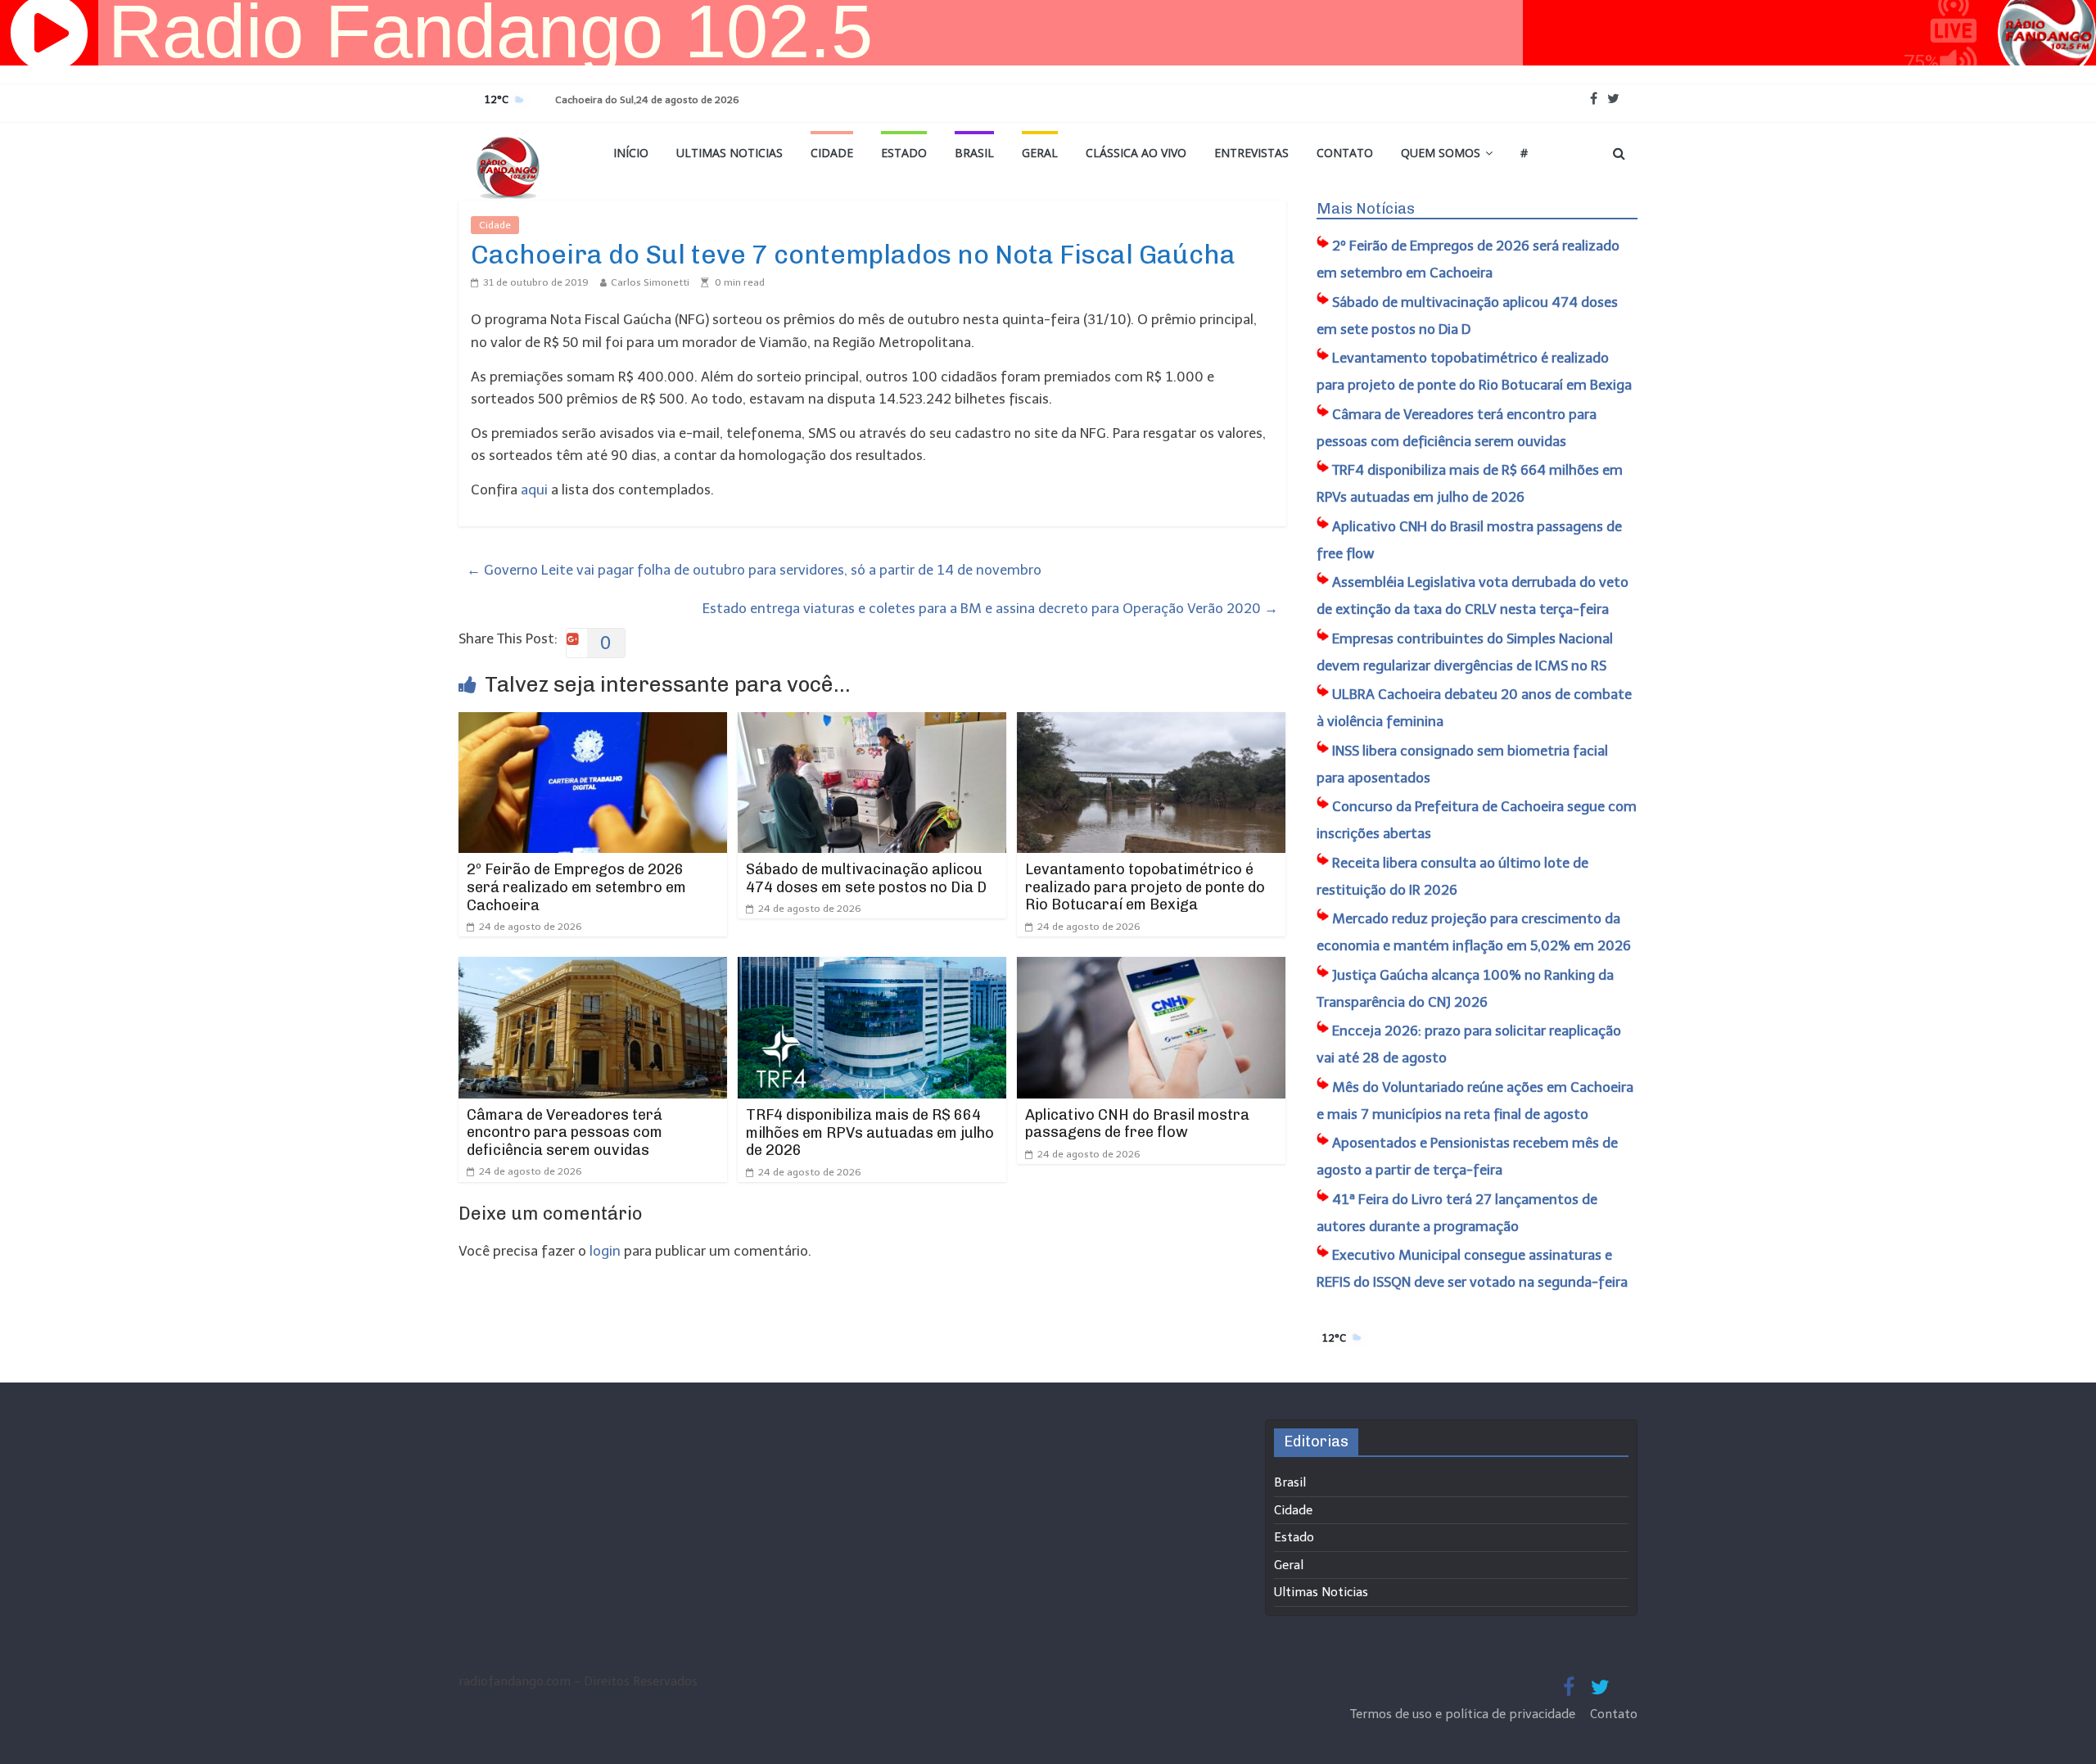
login (605, 1251)
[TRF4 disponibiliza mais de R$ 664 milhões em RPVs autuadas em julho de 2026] (872, 968)
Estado (904, 153)
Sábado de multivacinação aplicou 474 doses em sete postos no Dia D (866, 878)
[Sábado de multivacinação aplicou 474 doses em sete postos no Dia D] (872, 723)
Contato (1345, 153)
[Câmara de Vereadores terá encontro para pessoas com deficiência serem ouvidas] (593, 968)
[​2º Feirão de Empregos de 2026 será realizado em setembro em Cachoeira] (593, 723)
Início (631, 153)
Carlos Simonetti (650, 282)
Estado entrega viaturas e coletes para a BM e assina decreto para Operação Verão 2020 (990, 608)
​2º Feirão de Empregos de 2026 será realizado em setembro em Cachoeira (576, 887)
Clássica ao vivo (1136, 153)
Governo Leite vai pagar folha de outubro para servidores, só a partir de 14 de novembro (754, 570)
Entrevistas (1251, 153)
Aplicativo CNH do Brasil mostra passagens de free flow (1137, 1124)
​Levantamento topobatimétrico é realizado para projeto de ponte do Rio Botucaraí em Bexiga (1145, 887)
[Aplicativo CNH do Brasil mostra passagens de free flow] (1151, 968)
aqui (534, 489)
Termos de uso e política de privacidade (1464, 1714)
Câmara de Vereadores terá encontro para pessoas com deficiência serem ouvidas (565, 1132)
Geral (1040, 153)
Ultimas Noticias (730, 153)
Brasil (974, 153)
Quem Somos (1441, 153)
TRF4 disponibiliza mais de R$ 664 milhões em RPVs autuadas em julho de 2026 (870, 1132)
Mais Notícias (1366, 209)
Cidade (832, 153)
